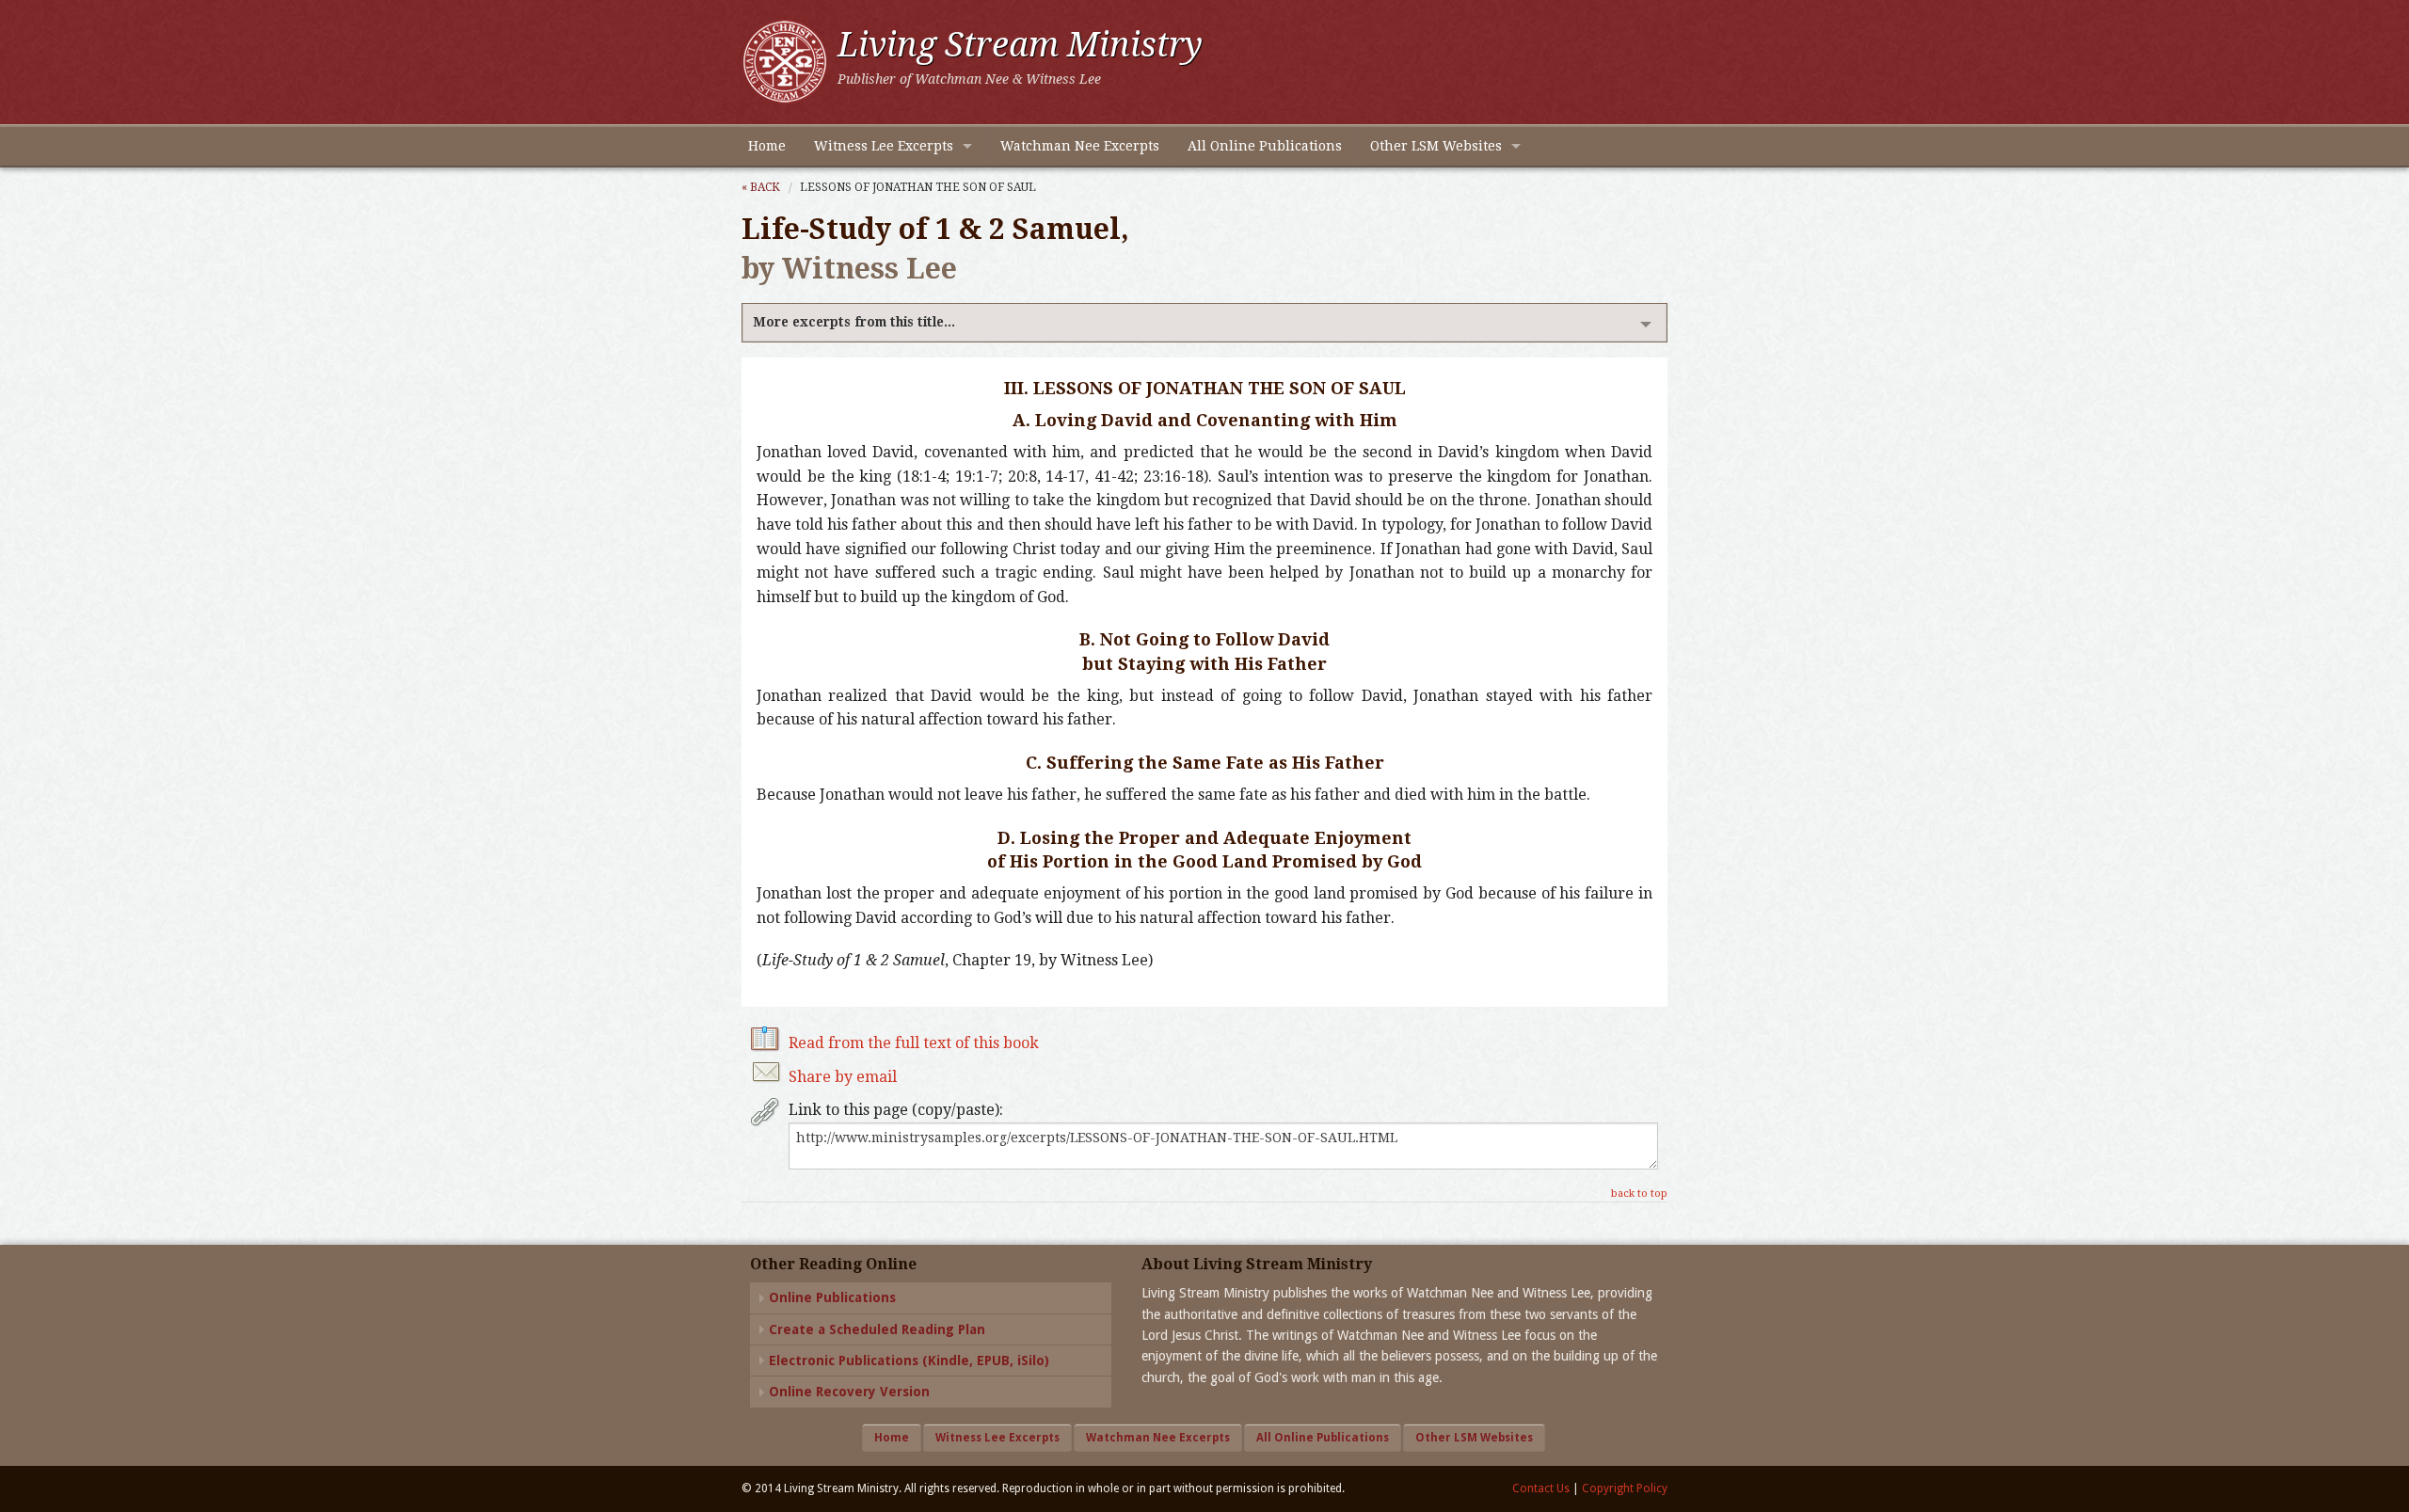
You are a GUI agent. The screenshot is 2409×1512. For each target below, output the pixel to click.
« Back (761, 187)
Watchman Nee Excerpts (1080, 146)
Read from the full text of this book (914, 1043)
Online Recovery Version (849, 1392)
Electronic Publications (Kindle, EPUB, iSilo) (909, 1361)
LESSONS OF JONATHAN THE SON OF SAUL (918, 187)
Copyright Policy (1625, 1488)
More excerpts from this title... (854, 322)
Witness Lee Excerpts (884, 146)
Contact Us (1541, 1488)
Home (767, 146)
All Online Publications (1265, 146)
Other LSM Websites (1436, 146)
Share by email (843, 1077)
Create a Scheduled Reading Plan (877, 1329)
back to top (1639, 1194)
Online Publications (832, 1297)
